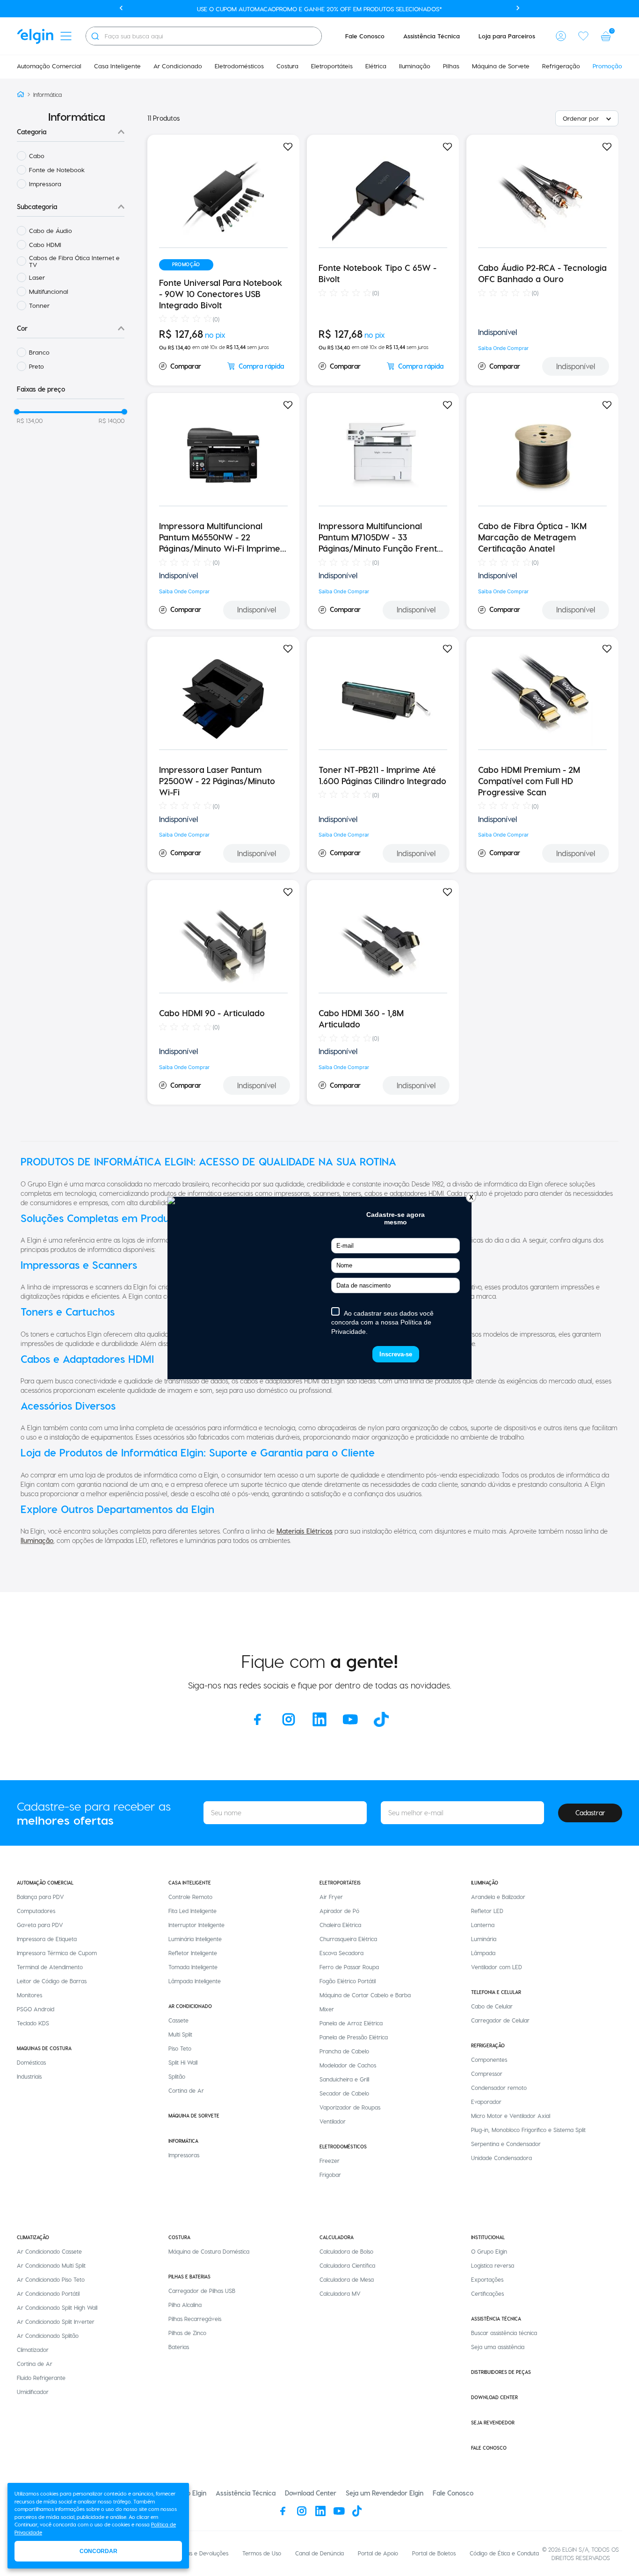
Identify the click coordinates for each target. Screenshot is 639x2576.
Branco (39, 352)
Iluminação (37, 1540)
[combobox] (204, 36)
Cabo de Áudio (51, 230)
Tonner (39, 305)
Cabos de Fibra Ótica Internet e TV (74, 261)
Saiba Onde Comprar (503, 348)
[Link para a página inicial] (21, 95)
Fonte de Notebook (57, 170)
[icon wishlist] (583, 36)
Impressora (45, 184)
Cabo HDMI (45, 244)
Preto (36, 366)
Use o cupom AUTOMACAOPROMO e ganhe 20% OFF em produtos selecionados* (319, 9)
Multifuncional (49, 291)
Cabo (37, 156)
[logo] (35, 36)
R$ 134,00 (30, 421)
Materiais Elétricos (305, 1531)
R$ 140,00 (112, 421)
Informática (47, 95)
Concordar (98, 2551)
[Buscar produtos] (95, 36)
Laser (37, 277)
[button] (561, 36)
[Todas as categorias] (66, 36)
